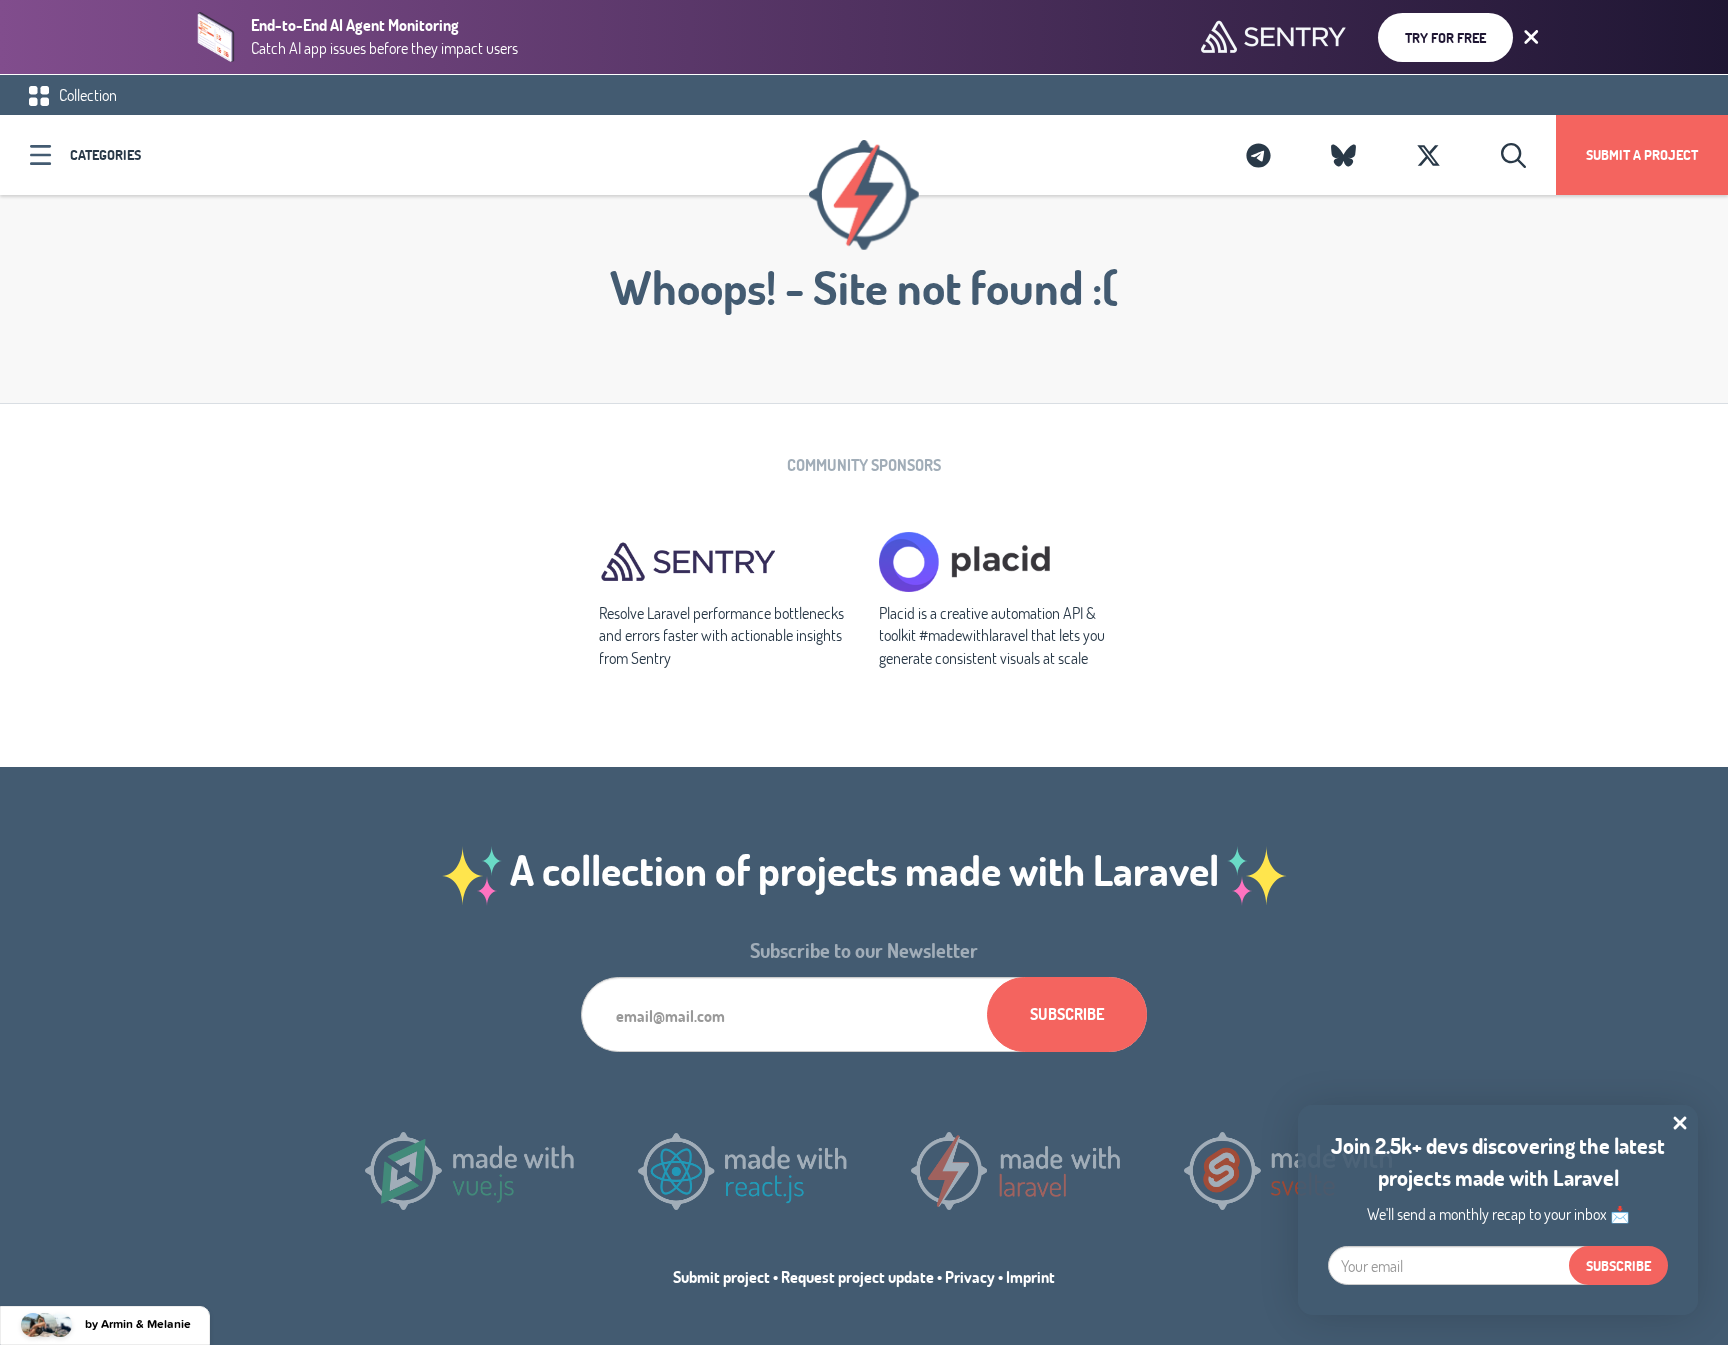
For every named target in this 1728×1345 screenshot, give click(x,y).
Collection (86, 94)
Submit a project (1642, 154)
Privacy (970, 1276)
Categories (105, 154)
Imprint (1030, 1276)
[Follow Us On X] (1428, 155)
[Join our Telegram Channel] (1258, 155)
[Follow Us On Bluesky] (1343, 155)
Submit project (721, 1276)
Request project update (857, 1276)
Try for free (1445, 37)
